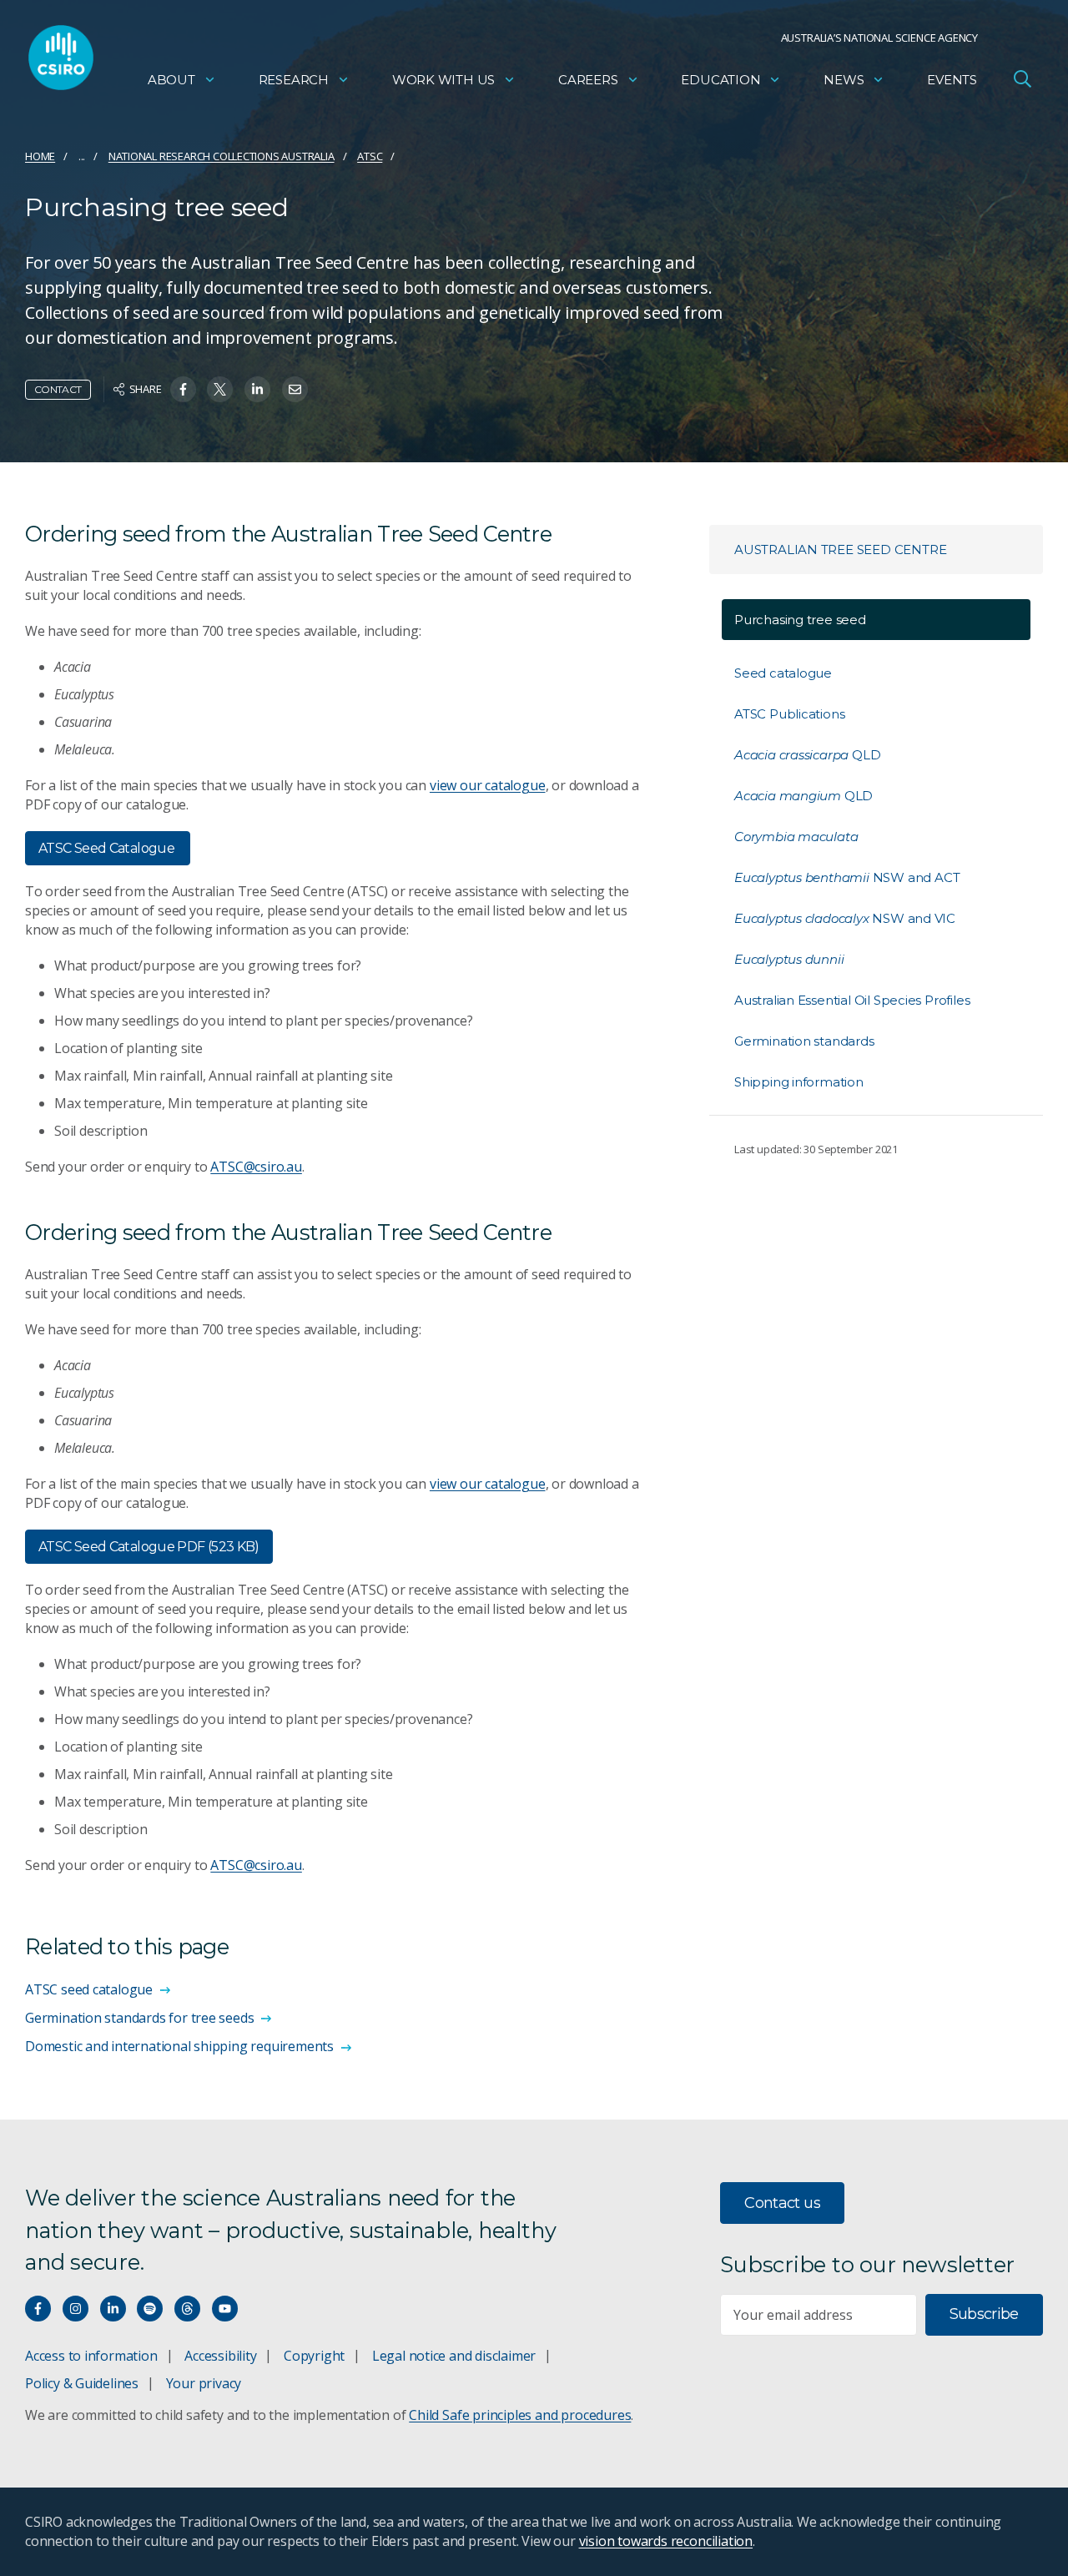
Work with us (443, 80)
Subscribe (984, 2314)
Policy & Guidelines (82, 2383)
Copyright (314, 2356)
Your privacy (204, 2383)
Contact (58, 389)
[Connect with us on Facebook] (38, 2309)
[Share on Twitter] (220, 389)
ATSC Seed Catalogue (108, 848)
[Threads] (187, 2309)
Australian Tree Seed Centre (840, 549)
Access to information (91, 2356)
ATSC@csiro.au (256, 1167)
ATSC (370, 156)
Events (952, 80)
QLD (807, 755)
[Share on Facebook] (183, 389)
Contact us (782, 2203)
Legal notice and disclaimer (454, 2356)
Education (720, 80)
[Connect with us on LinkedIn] (113, 2309)
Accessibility (220, 2356)
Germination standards (804, 1041)
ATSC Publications (789, 714)
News (844, 80)
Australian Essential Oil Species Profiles (852, 1000)
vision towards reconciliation (666, 2541)
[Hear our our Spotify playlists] (150, 2309)
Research (294, 80)
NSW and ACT (847, 877)
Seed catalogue (783, 673)
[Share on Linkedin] (257, 389)
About (171, 80)
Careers (588, 80)
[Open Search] (1022, 78)
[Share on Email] (295, 389)
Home (40, 156)
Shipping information (799, 1082)
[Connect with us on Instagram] (76, 2309)
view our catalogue (488, 785)
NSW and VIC (845, 918)
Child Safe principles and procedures (520, 2415)
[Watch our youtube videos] (225, 2309)
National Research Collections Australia (222, 156)
